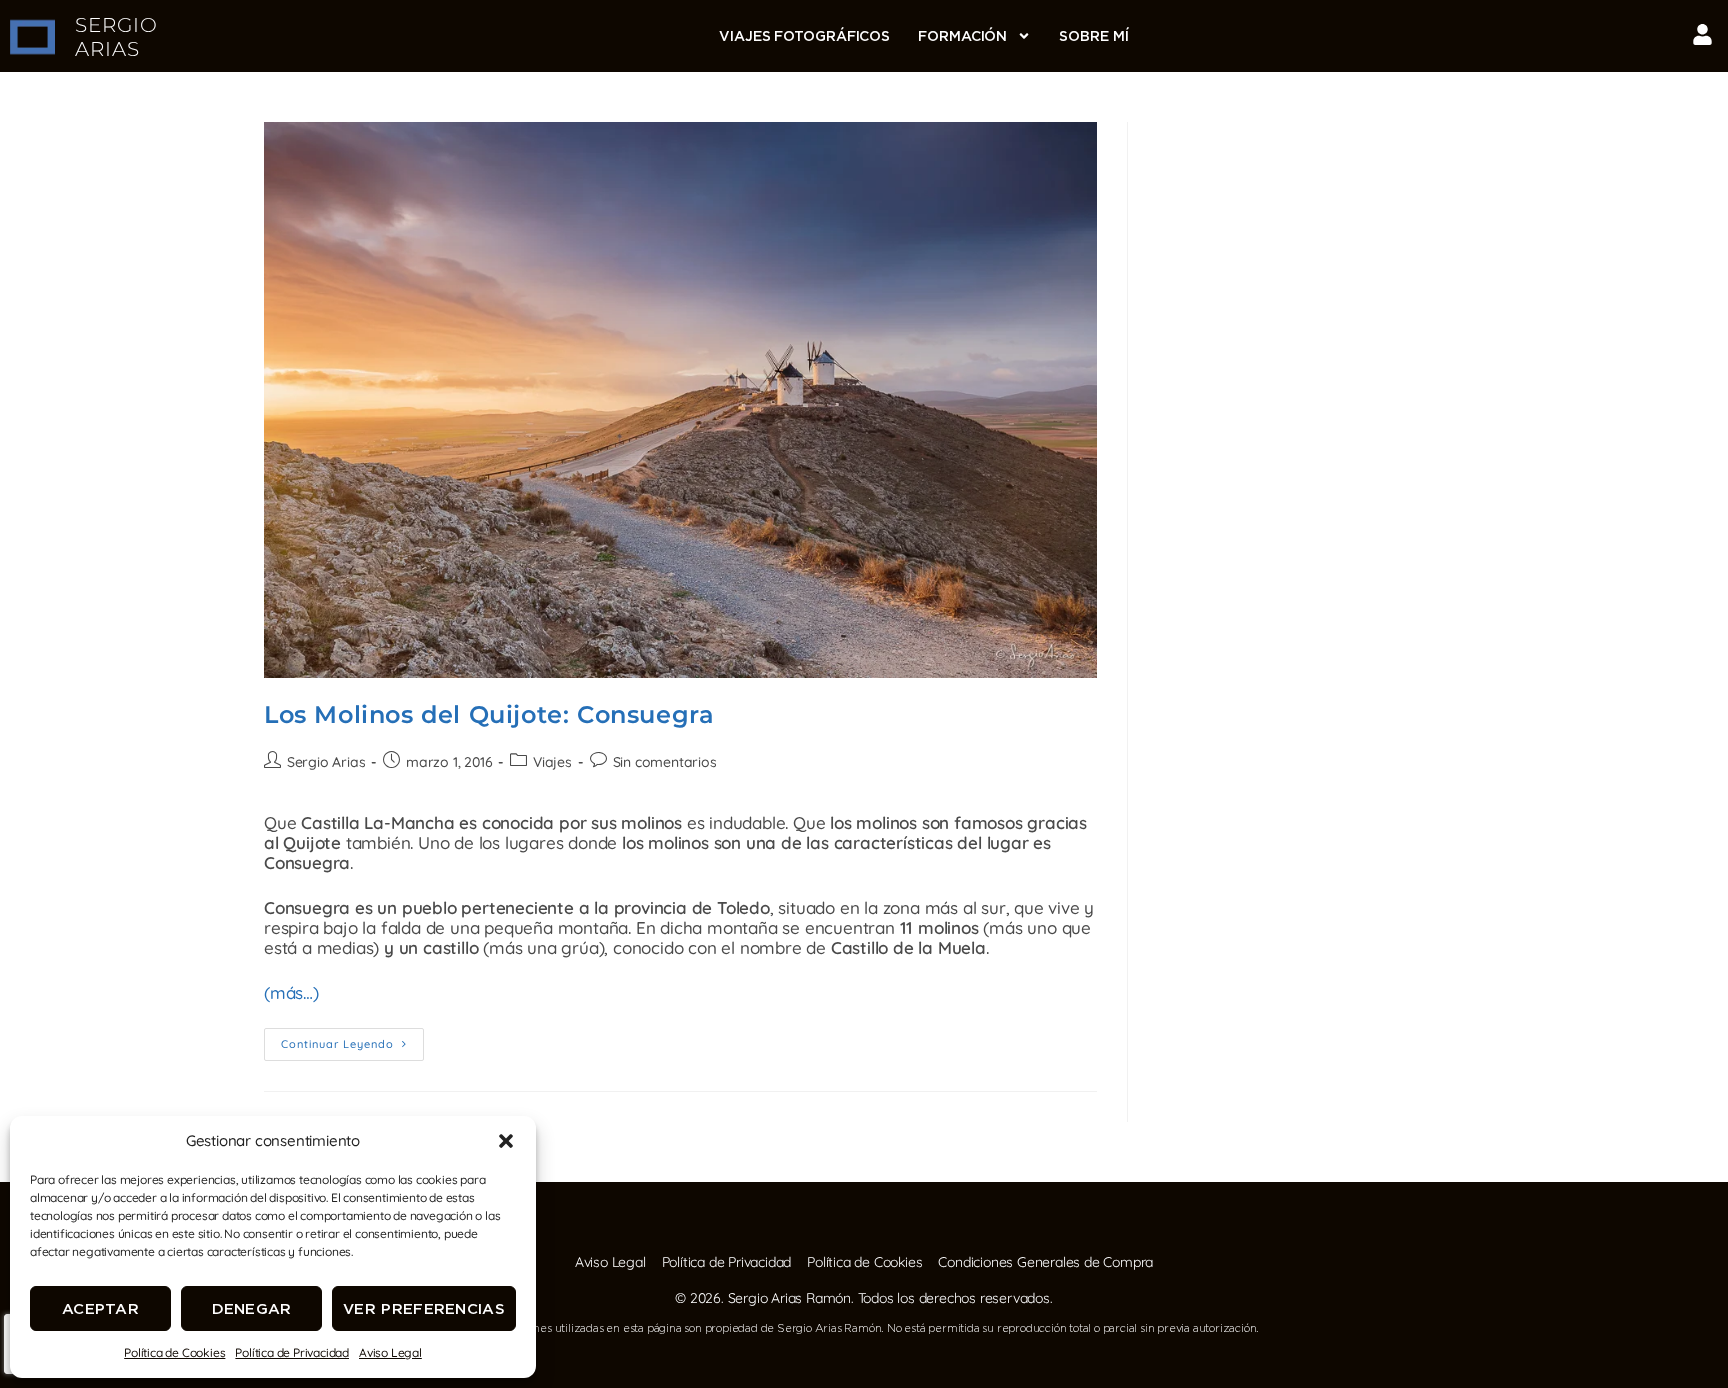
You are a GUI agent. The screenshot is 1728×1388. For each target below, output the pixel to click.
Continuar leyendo (352, 1039)
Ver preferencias (424, 1308)
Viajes (552, 762)
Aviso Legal (390, 1352)
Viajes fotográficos (804, 36)
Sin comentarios (665, 762)
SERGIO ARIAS (116, 37)
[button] (506, 1141)
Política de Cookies (174, 1352)
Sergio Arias (326, 762)
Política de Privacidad (292, 1352)
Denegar (252, 1308)
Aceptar (100, 1308)
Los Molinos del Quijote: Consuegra (489, 714)
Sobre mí (1093, 36)
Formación (962, 36)
